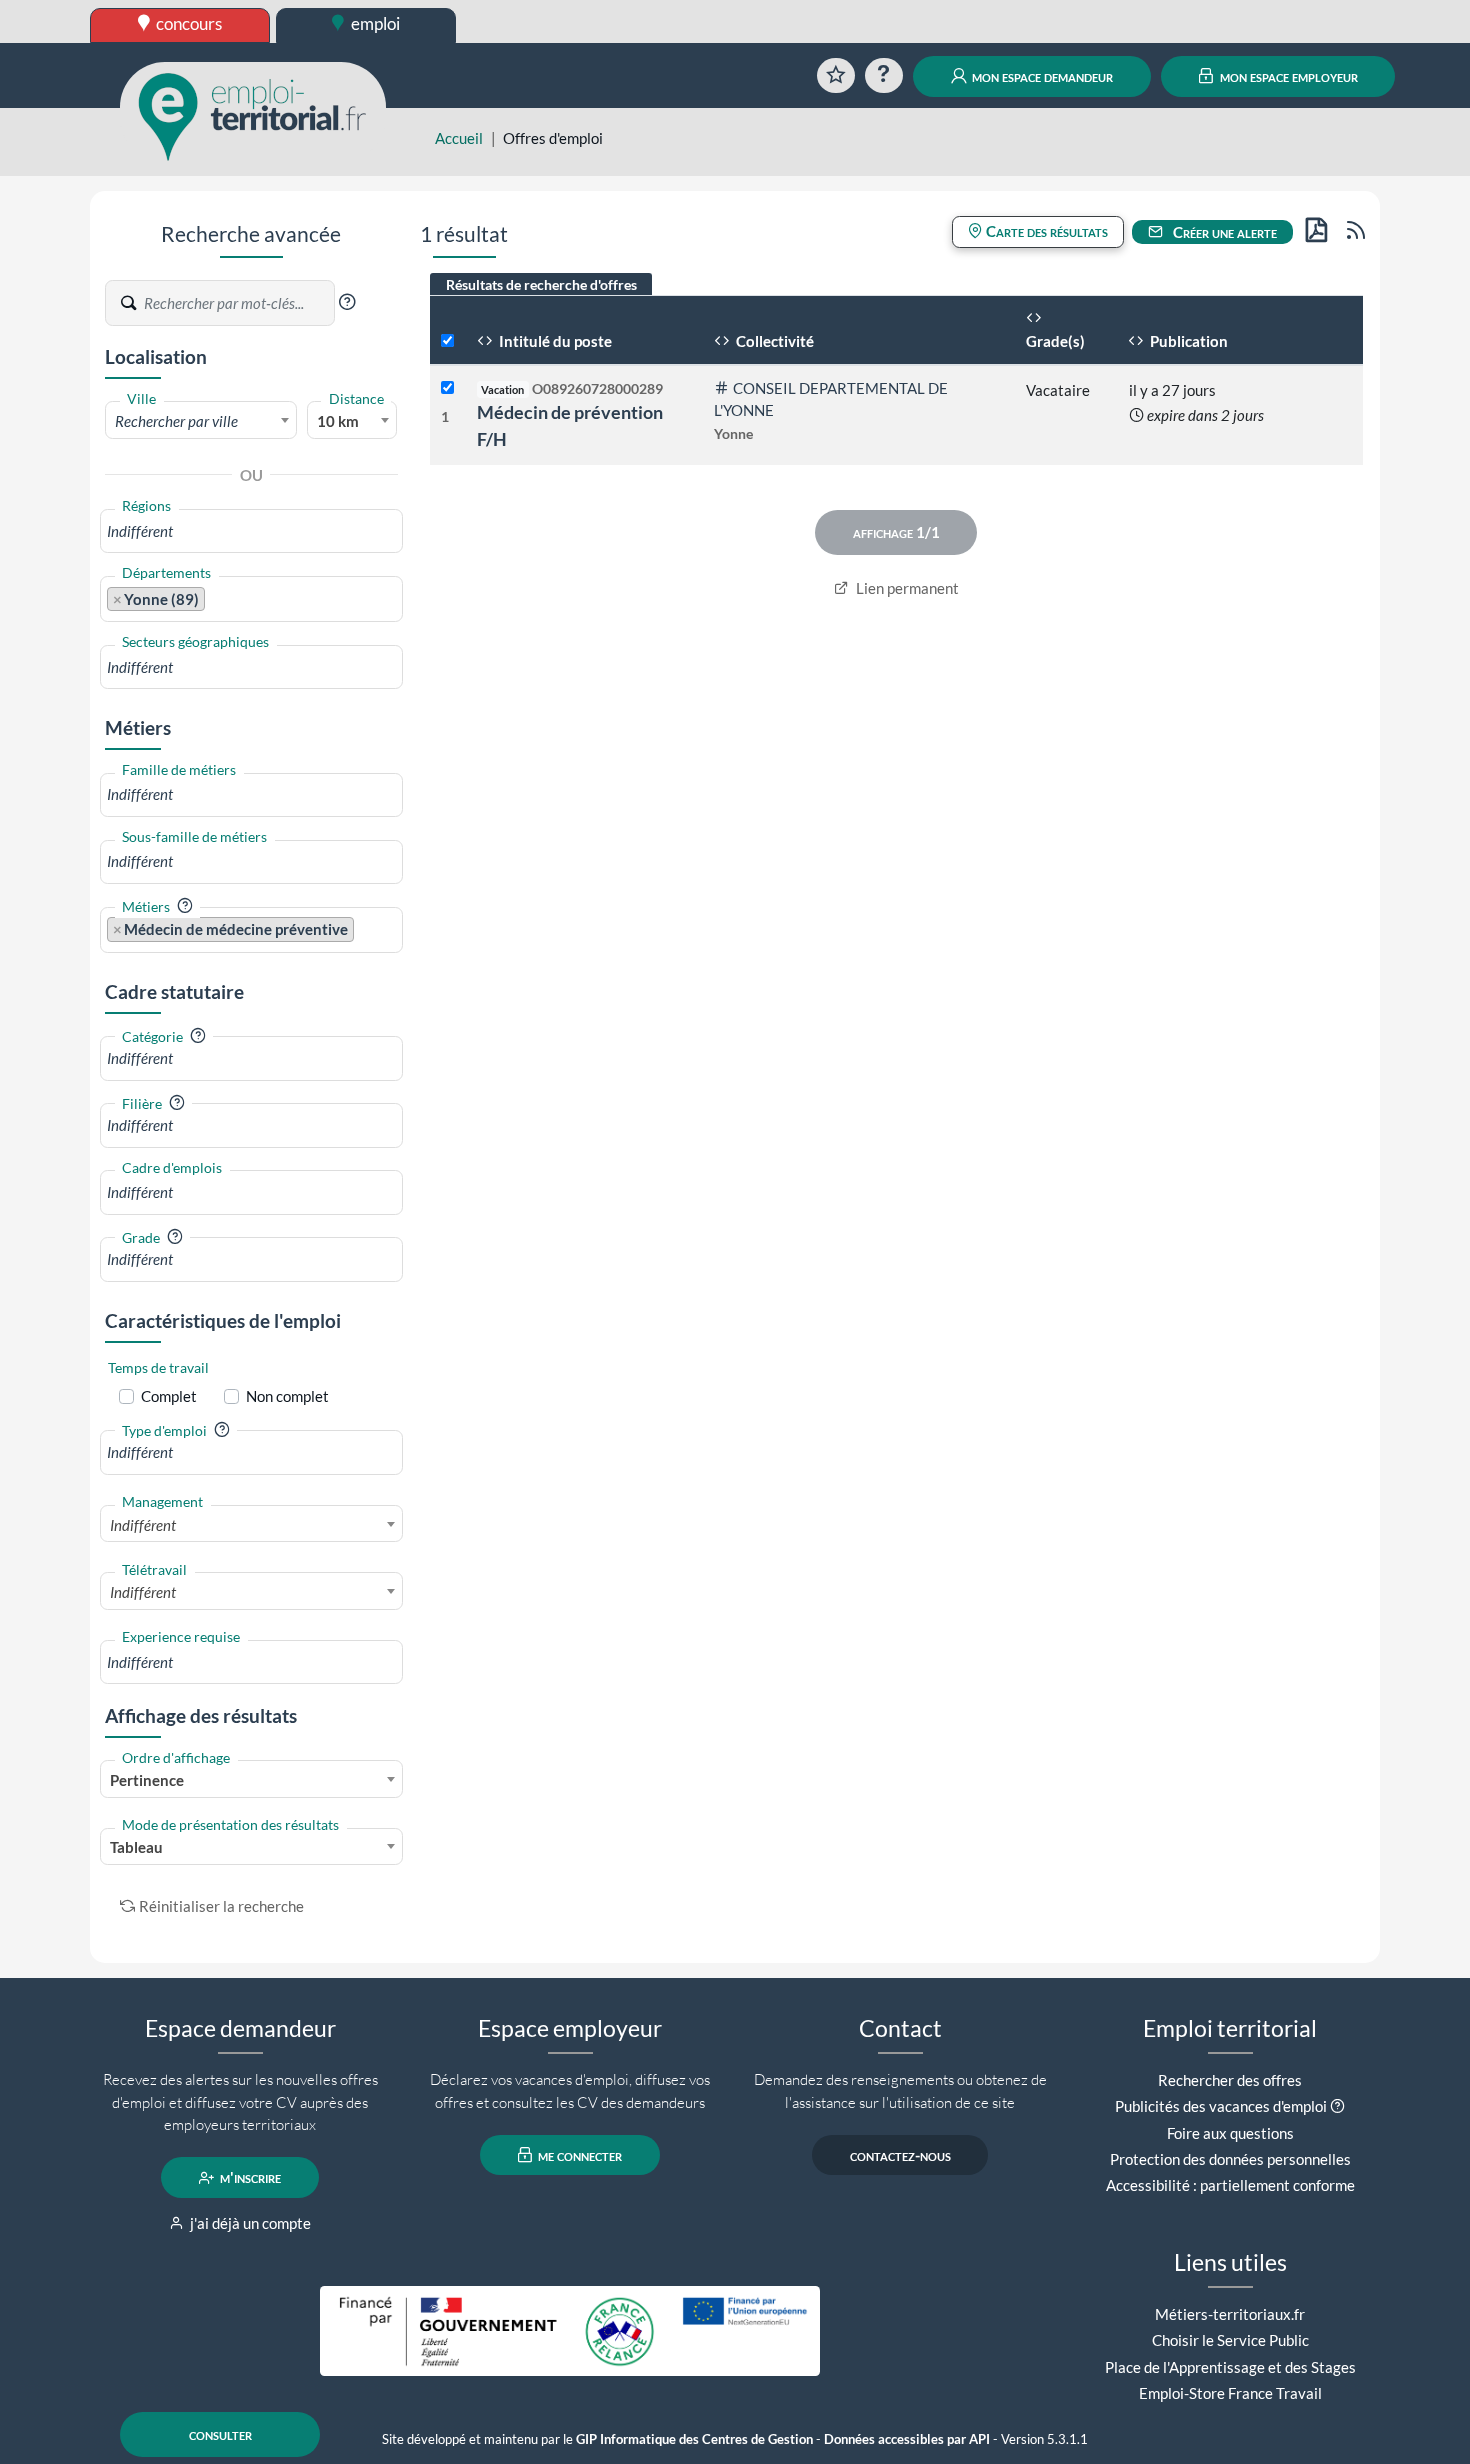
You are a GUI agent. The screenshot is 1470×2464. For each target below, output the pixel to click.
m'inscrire (249, 2178)
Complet (169, 1396)
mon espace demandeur (1041, 76)
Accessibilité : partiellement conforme (1230, 2185)
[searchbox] (251, 531)
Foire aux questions (1230, 2133)
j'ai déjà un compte (249, 2223)
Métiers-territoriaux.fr (1230, 2314)
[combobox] (201, 420)
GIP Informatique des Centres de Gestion (694, 2439)
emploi (374, 23)
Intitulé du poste (554, 341)
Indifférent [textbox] (143, 1525)
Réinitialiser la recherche (221, 1906)
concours (187, 23)
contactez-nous (900, 2155)
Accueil (459, 138)
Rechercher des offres (1230, 2080)
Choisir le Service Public (1230, 2340)
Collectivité (773, 341)
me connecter (578, 2155)
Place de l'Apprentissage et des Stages (1230, 2367)
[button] (347, 302)
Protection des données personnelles (1230, 2159)
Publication (1187, 341)
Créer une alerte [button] (1223, 232)
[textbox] (201, 421)
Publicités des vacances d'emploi (1221, 2106)
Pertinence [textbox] (147, 1780)
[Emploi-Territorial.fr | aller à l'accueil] (253, 115)
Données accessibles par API (907, 2439)
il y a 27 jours (1172, 390)
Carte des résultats (1045, 231)
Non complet (287, 1396)
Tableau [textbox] (136, 1847)
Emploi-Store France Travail (1230, 2393)
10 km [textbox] (338, 421)
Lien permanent (906, 588)
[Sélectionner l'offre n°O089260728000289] (447, 388)
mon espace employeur (1287, 76)
